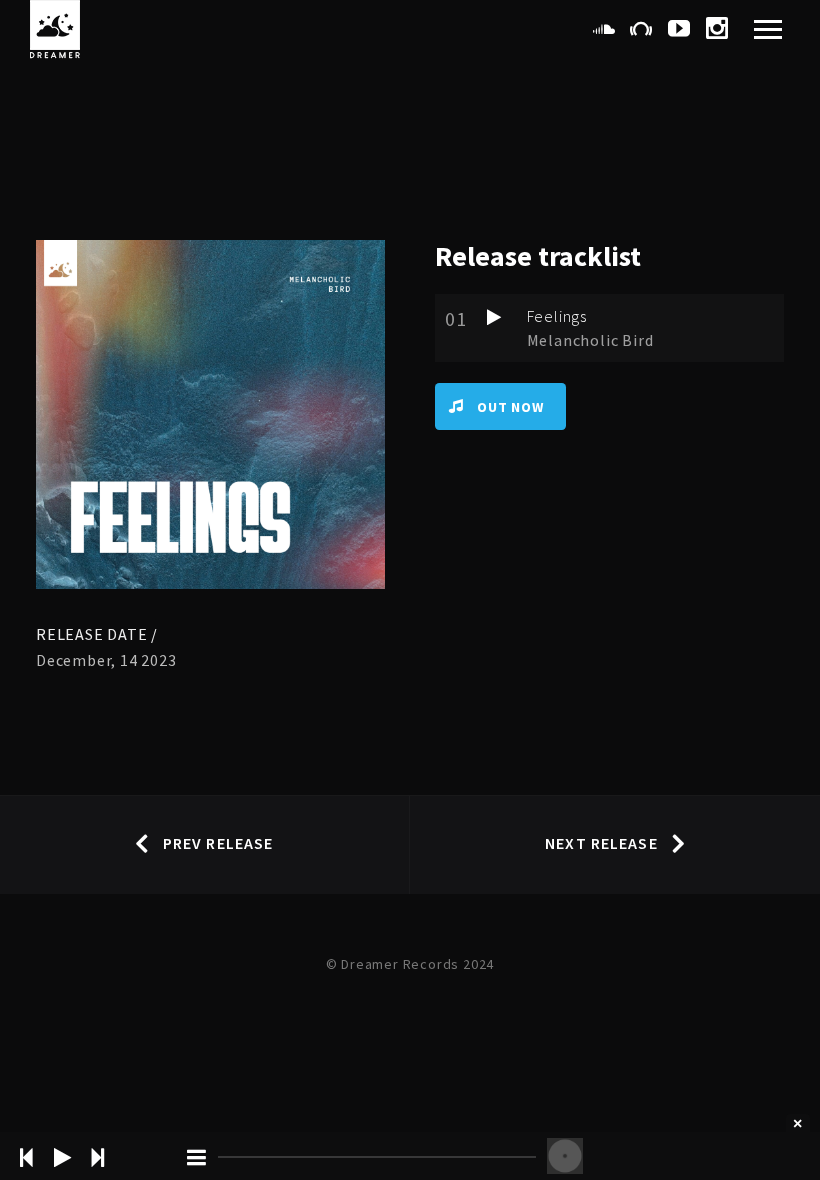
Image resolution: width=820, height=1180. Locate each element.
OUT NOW (510, 407)
